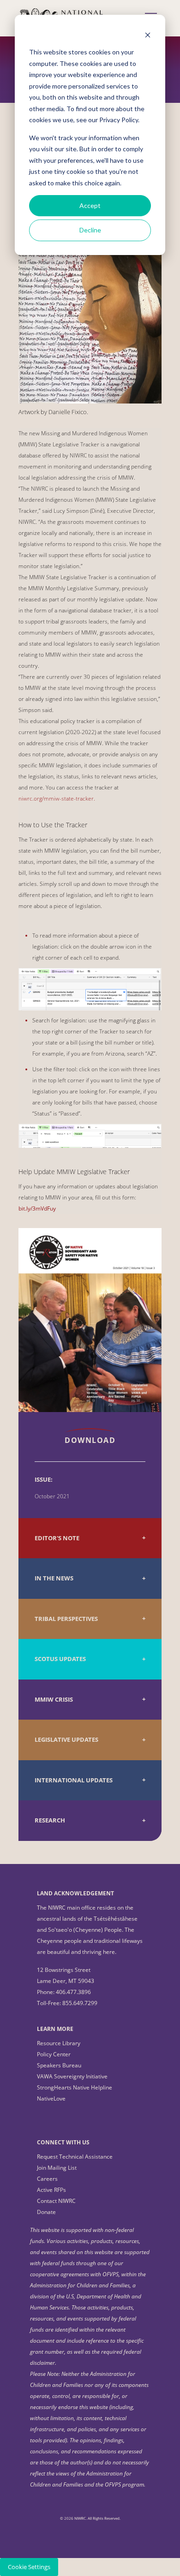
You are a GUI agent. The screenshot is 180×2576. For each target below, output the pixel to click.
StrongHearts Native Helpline (75, 2087)
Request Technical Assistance (75, 2157)
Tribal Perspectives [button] (66, 1619)
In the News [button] (54, 1578)
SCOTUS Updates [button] (60, 1659)
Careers (47, 2179)
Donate (46, 2212)
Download (90, 1440)
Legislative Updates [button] (66, 1740)
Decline (90, 230)
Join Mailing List (57, 2168)
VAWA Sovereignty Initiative (72, 2076)
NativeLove (51, 2098)
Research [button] (50, 1820)
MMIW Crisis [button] (54, 1700)
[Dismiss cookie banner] (148, 35)
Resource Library (59, 2043)
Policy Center (54, 2054)
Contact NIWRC (56, 2201)
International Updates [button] (74, 1780)
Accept (90, 205)
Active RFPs (51, 2190)
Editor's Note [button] (57, 1538)
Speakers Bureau (59, 2065)
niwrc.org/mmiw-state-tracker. (57, 798)
